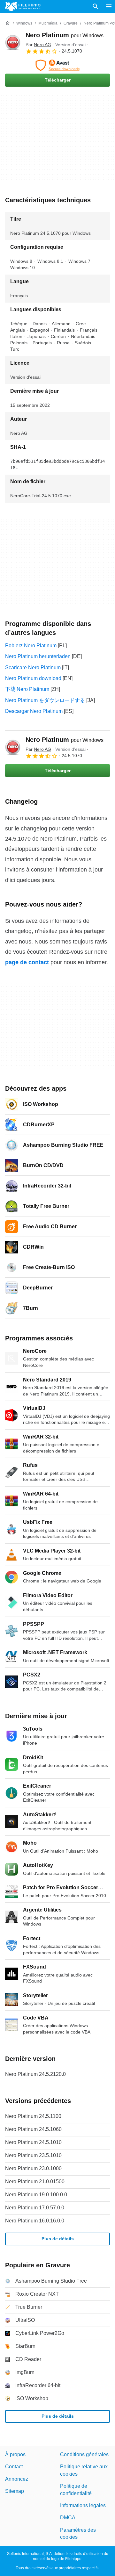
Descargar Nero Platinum (34, 711)
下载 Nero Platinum (27, 689)
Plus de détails (58, 2239)
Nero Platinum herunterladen (38, 656)
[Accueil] (8, 23)
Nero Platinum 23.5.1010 (33, 2155)
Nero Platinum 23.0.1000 (33, 2168)
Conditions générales (84, 2454)
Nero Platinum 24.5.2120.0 (35, 2074)
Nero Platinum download (33, 678)
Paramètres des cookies (78, 2533)
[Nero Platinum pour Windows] (13, 43)
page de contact (27, 962)
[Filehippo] (23, 6)
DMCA (68, 2518)
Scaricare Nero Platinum (33, 667)
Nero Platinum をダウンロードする (45, 700)
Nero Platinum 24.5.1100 (33, 2116)
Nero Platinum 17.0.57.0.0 (35, 2208)
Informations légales (83, 2505)
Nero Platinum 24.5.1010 (33, 2142)
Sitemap (15, 2491)
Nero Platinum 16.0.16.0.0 (35, 2221)
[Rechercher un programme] (96, 6)
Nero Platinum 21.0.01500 (35, 2181)
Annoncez (17, 2479)
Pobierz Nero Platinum (31, 646)
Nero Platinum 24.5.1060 (33, 2129)
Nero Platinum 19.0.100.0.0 (36, 2195)
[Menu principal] (109, 6)
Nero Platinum (65, 35)
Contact (14, 2467)
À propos (15, 2454)
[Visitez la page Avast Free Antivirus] (57, 65)
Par (38, 45)
